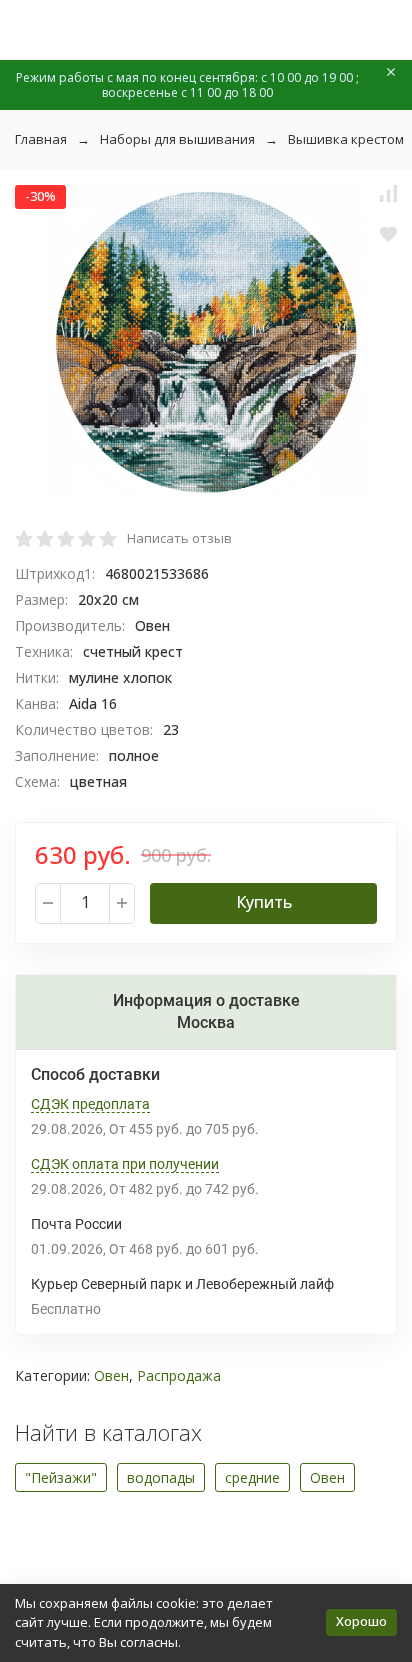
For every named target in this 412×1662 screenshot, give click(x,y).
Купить (264, 902)
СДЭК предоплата (90, 1104)
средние (252, 1477)
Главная (41, 139)
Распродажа (179, 1375)
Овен (111, 1375)
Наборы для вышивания (177, 139)
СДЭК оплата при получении (125, 1164)
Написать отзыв (179, 538)
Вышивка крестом (346, 139)
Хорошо (361, 1621)
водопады (161, 1477)
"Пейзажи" (61, 1477)
